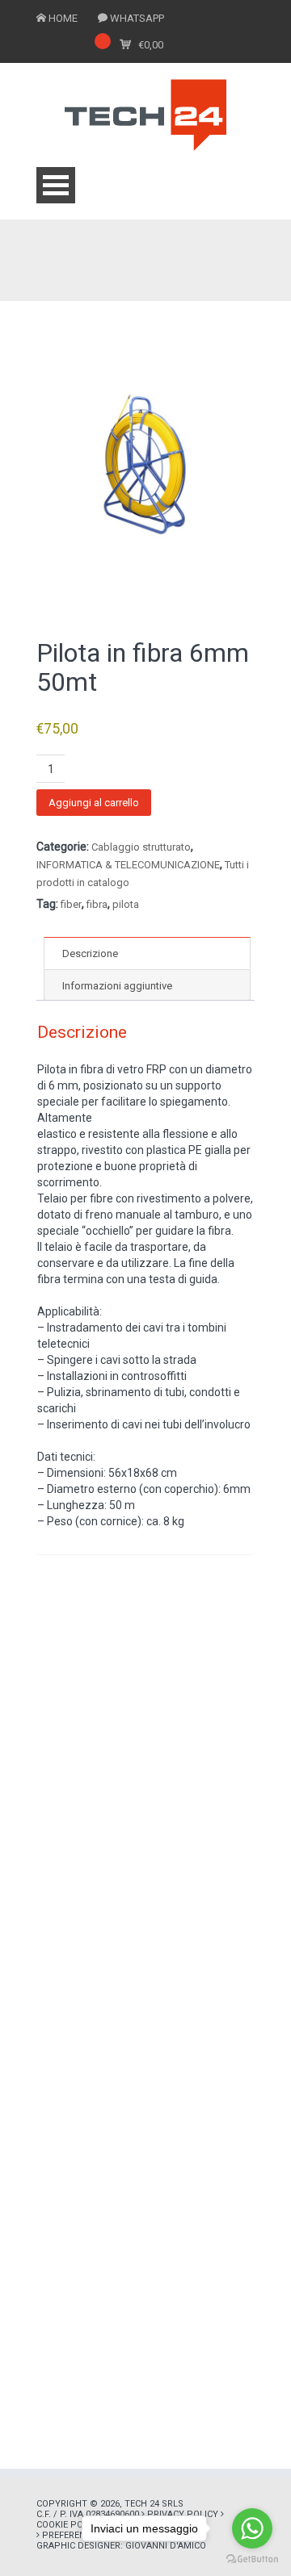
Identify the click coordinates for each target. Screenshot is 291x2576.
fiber (71, 904)
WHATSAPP (137, 18)
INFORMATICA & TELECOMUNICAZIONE (128, 865)
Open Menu (56, 185)
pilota (126, 904)
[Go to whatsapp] (252, 2528)
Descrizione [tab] (90, 953)
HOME (63, 18)
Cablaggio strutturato (141, 847)
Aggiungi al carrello (94, 803)
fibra (97, 904)
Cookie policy (69, 2525)
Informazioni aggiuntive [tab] (117, 986)
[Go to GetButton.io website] (252, 2559)
